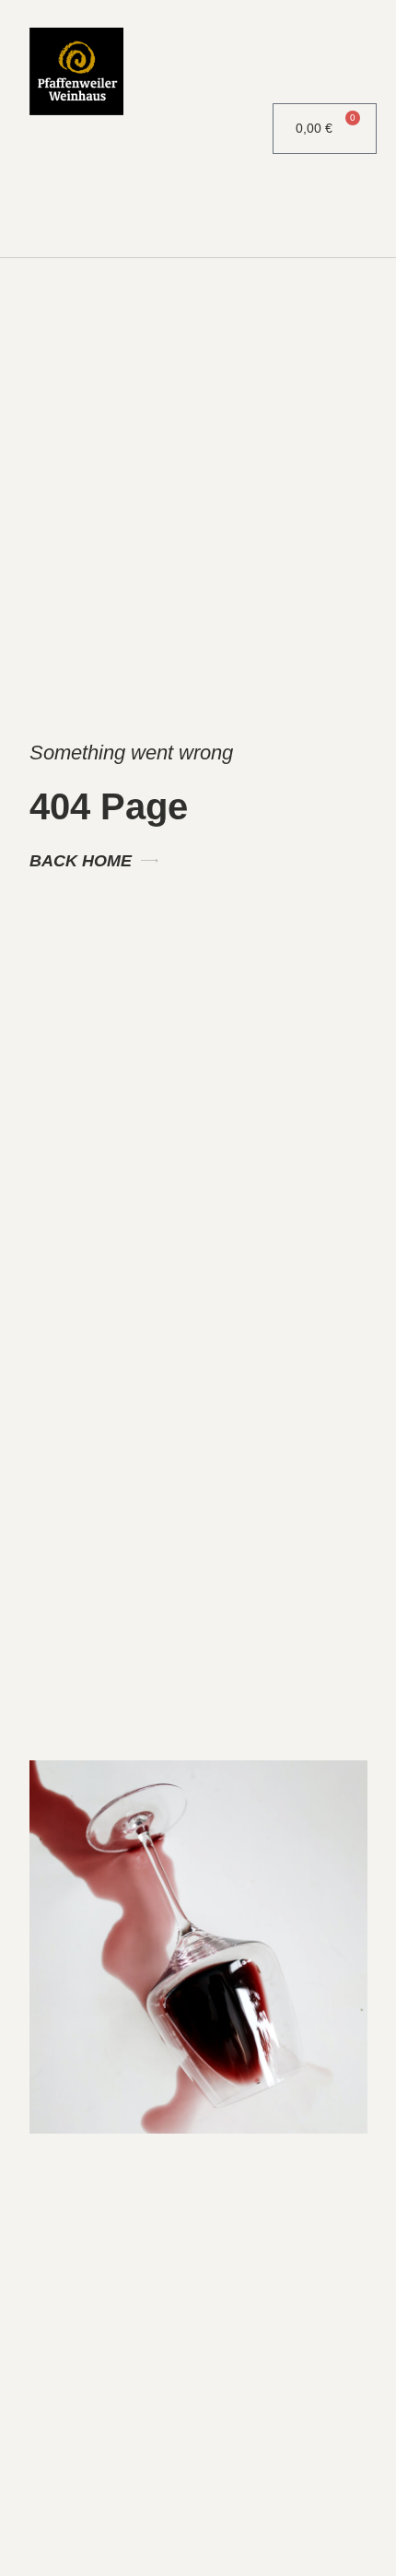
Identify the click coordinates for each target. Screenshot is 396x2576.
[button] (226, 129)
